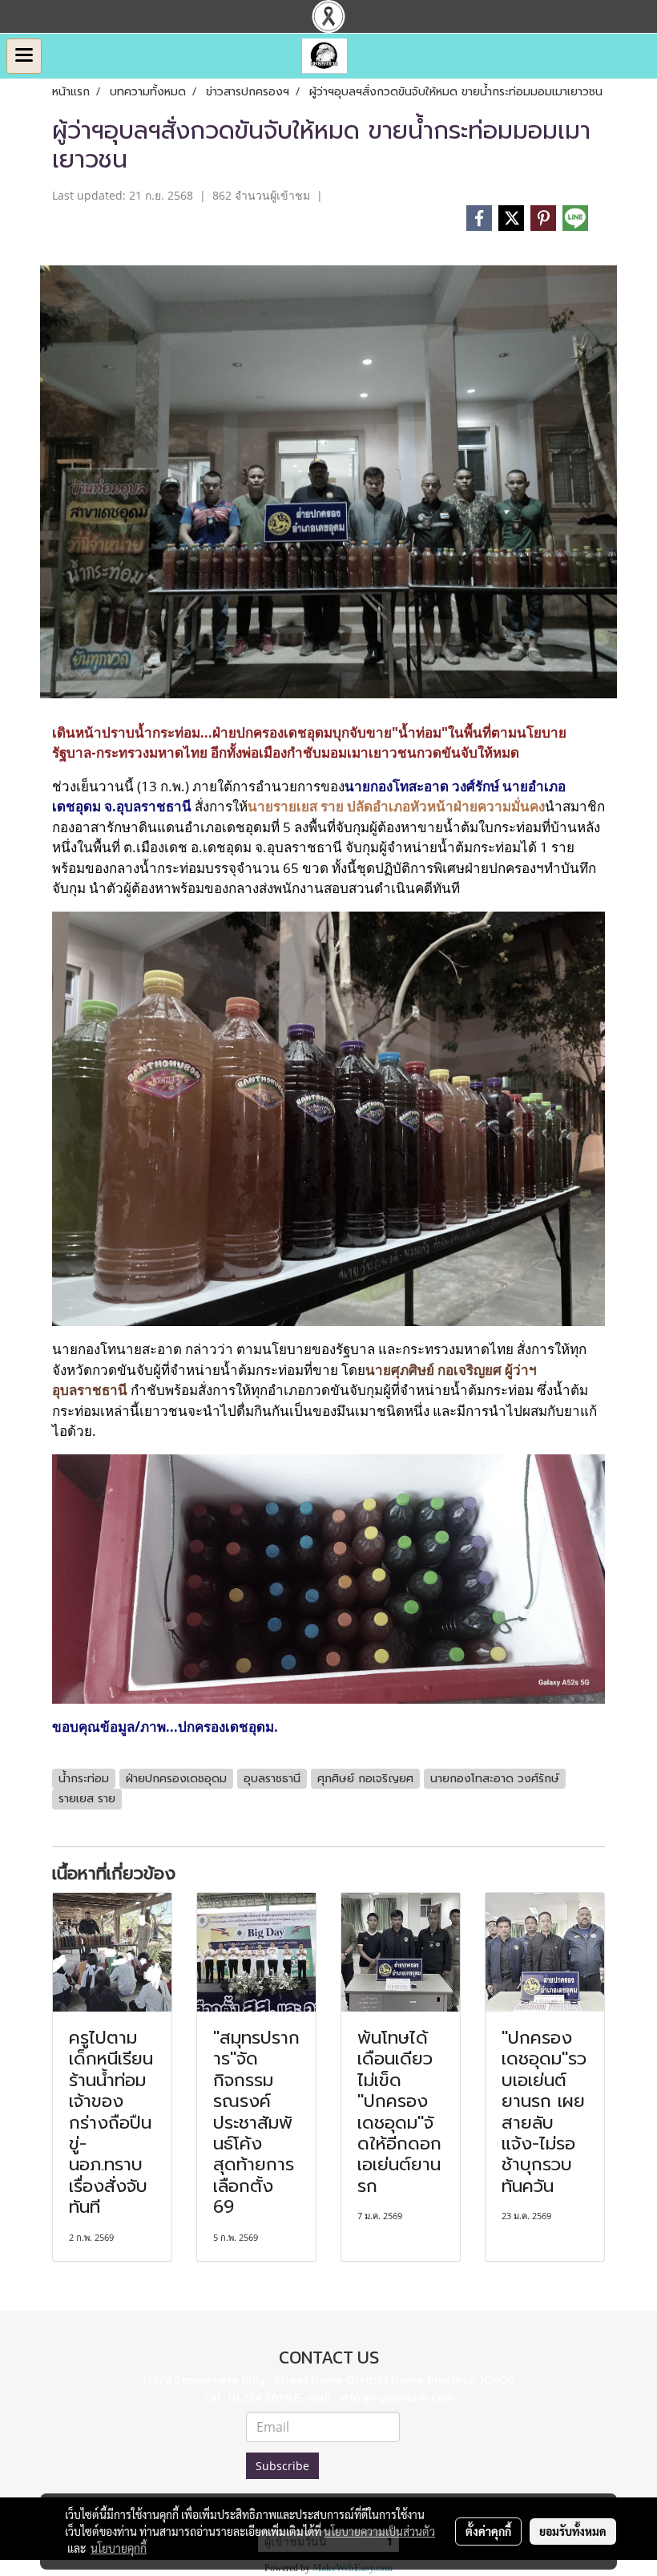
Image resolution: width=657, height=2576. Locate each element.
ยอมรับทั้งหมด (573, 2531)
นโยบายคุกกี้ (119, 2548)
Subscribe (282, 2466)
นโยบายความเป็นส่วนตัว (379, 2531)
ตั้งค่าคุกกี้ (488, 2531)
